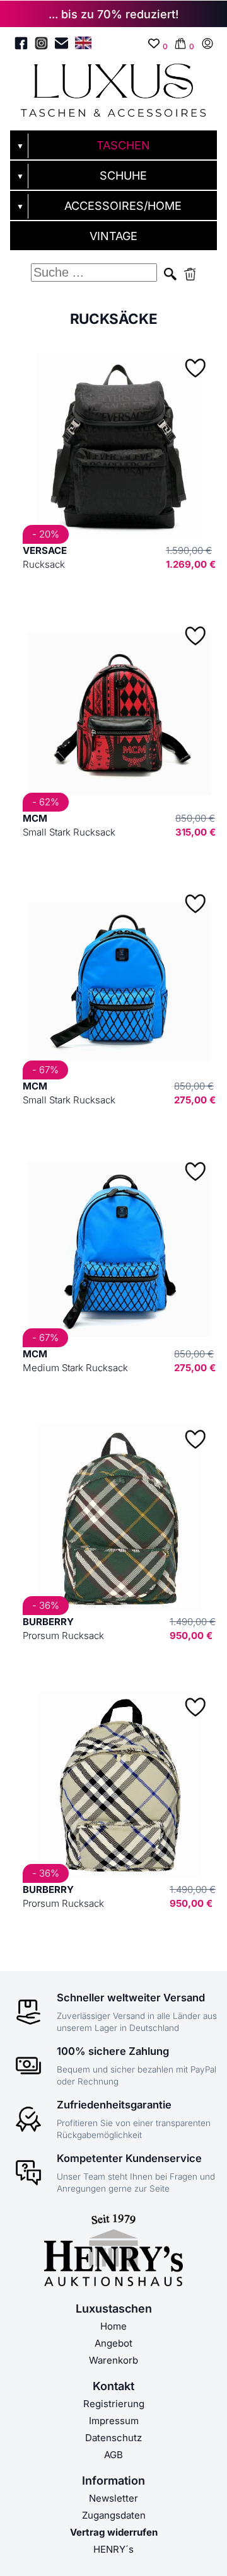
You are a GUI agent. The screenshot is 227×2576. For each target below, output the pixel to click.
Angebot (113, 2343)
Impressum (114, 2421)
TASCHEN (123, 145)
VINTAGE (113, 236)
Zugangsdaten (114, 2515)
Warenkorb (113, 2360)
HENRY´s (113, 2549)
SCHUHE (123, 175)
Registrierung (114, 2404)
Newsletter (113, 2498)
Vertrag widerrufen (114, 2532)
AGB (113, 2455)
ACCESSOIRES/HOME (123, 206)
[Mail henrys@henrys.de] (61, 45)
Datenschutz (113, 2438)
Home (113, 2326)
